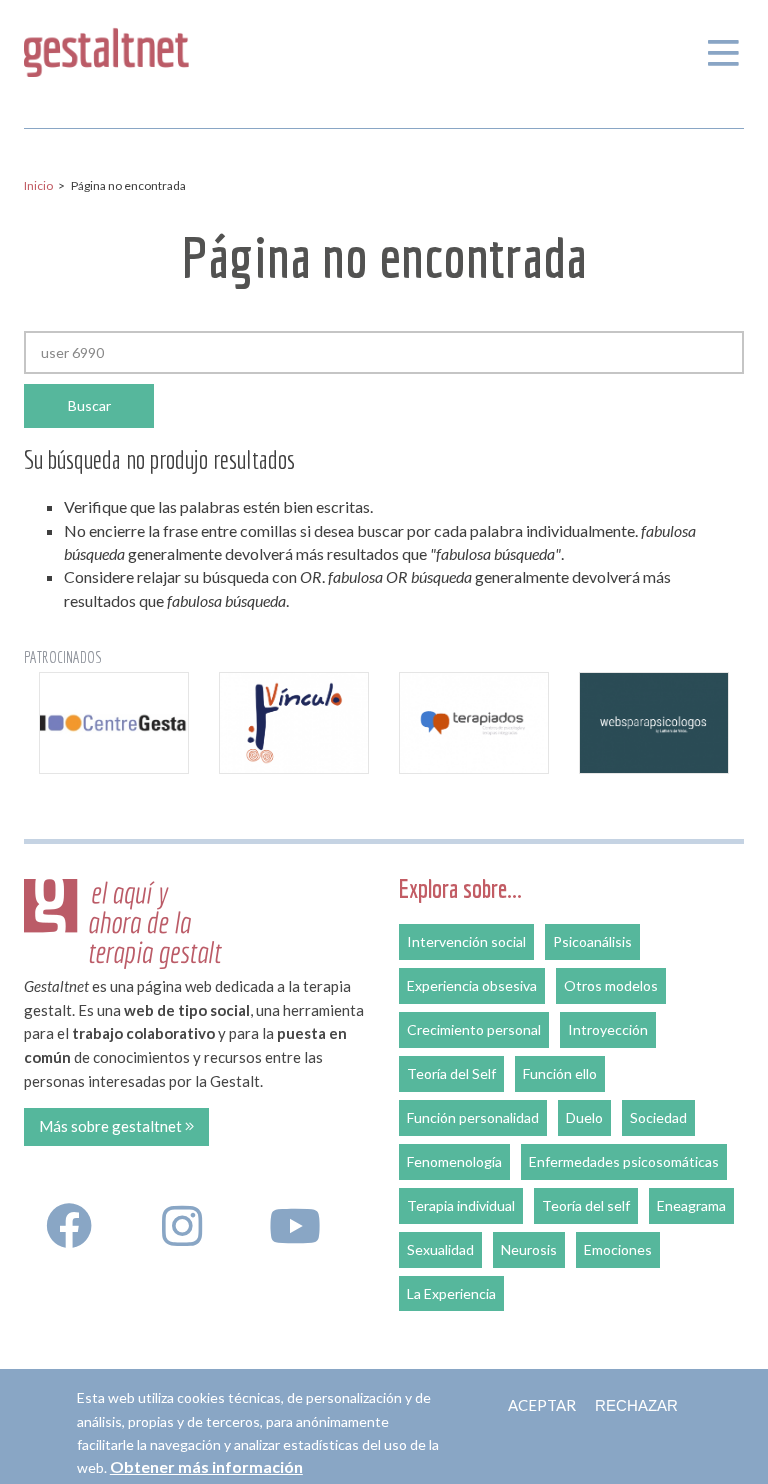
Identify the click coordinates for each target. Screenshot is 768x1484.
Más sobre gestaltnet (112, 1126)
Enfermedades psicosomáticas (624, 1161)
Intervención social (466, 941)
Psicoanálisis (592, 941)
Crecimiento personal (474, 1029)
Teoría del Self (451, 1073)
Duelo (584, 1117)
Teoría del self (586, 1205)
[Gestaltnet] (106, 48)
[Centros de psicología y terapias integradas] (474, 722)
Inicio (38, 185)
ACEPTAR (542, 1405)
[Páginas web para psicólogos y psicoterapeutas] (654, 722)
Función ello (560, 1073)
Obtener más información (206, 1466)
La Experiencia (451, 1293)
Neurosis (529, 1249)
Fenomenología (454, 1161)
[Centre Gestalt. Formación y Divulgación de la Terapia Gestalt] (114, 722)
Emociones (618, 1249)
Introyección (608, 1029)
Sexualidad (440, 1249)
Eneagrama (691, 1205)
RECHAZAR (636, 1405)
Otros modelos (611, 985)
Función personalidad (473, 1117)
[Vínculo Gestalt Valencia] (294, 722)
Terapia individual (461, 1205)
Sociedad (658, 1117)
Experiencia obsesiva (472, 985)
